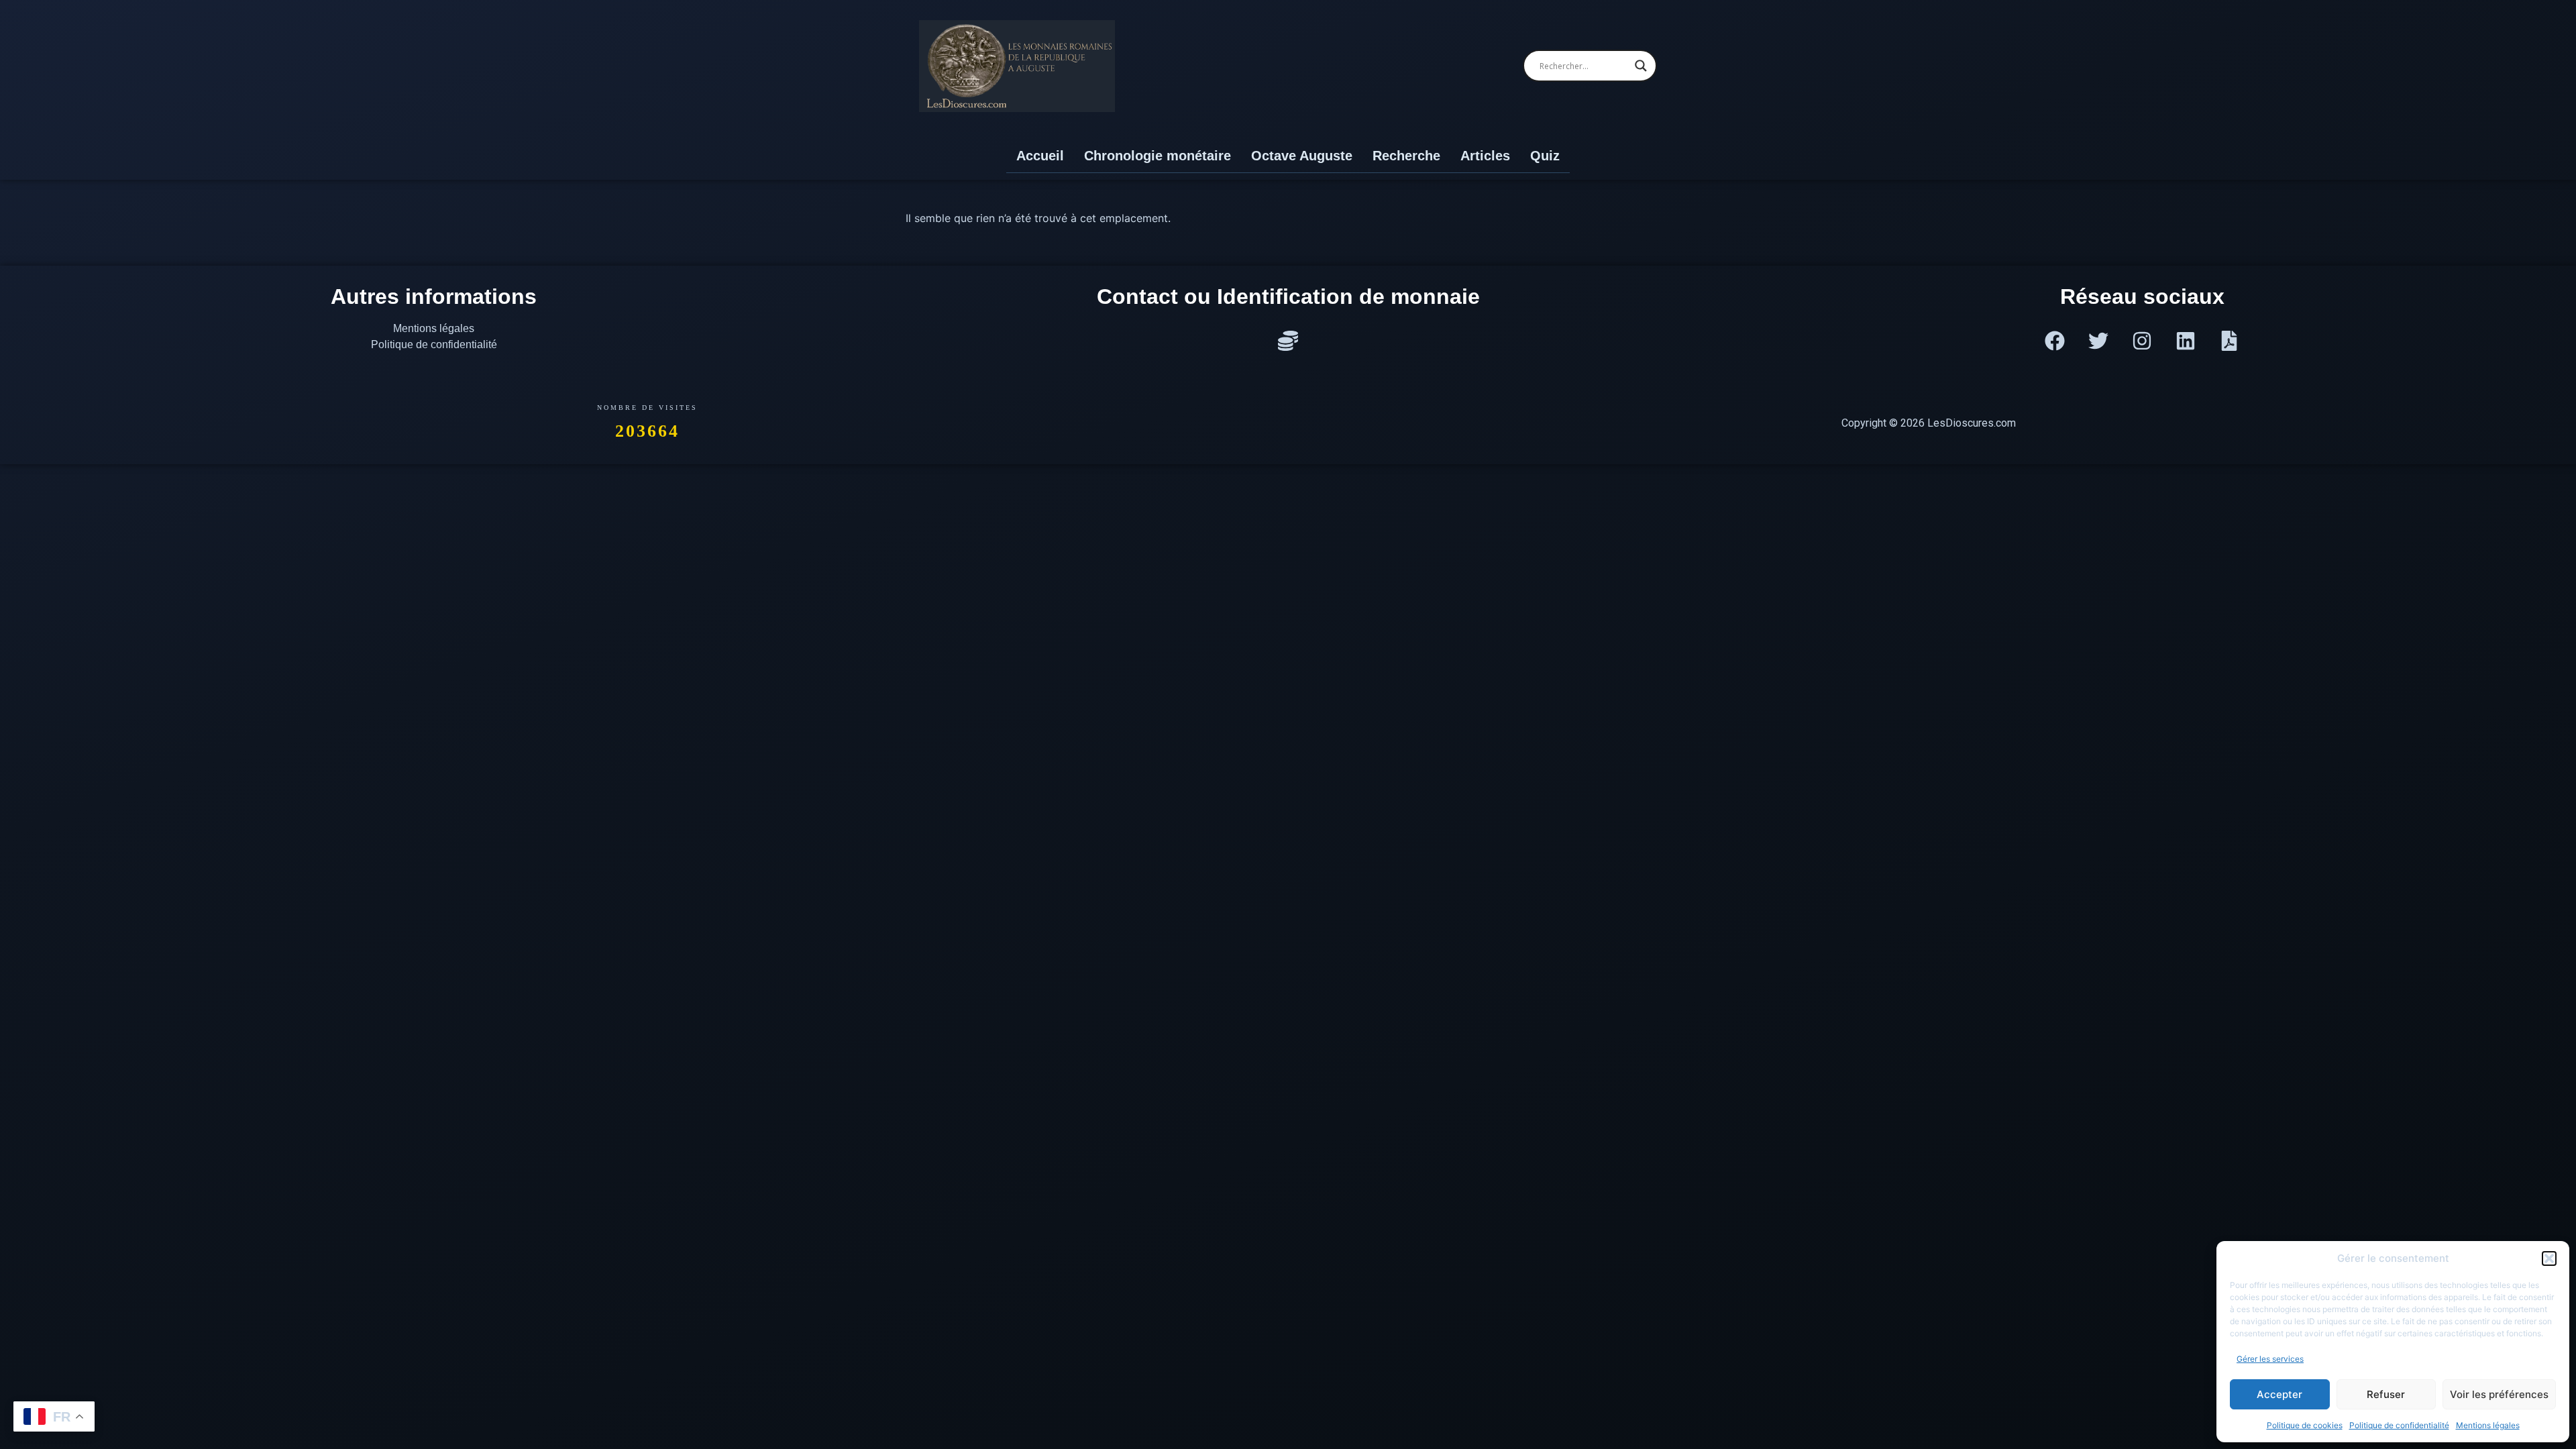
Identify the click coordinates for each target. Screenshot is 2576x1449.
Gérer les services (2270, 1359)
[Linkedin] (2186, 341)
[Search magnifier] (1641, 66)
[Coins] (1288, 341)
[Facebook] (2055, 341)
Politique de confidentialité (2399, 1425)
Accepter (2279, 1394)
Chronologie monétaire (1158, 156)
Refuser (2386, 1394)
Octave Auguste (1302, 156)
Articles (1485, 156)
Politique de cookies (2305, 1425)
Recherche (1406, 156)
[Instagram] (2142, 341)
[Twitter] (2098, 341)
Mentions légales (2488, 1425)
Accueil (1040, 156)
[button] (2549, 1258)
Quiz (1545, 156)
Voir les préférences (2499, 1394)
